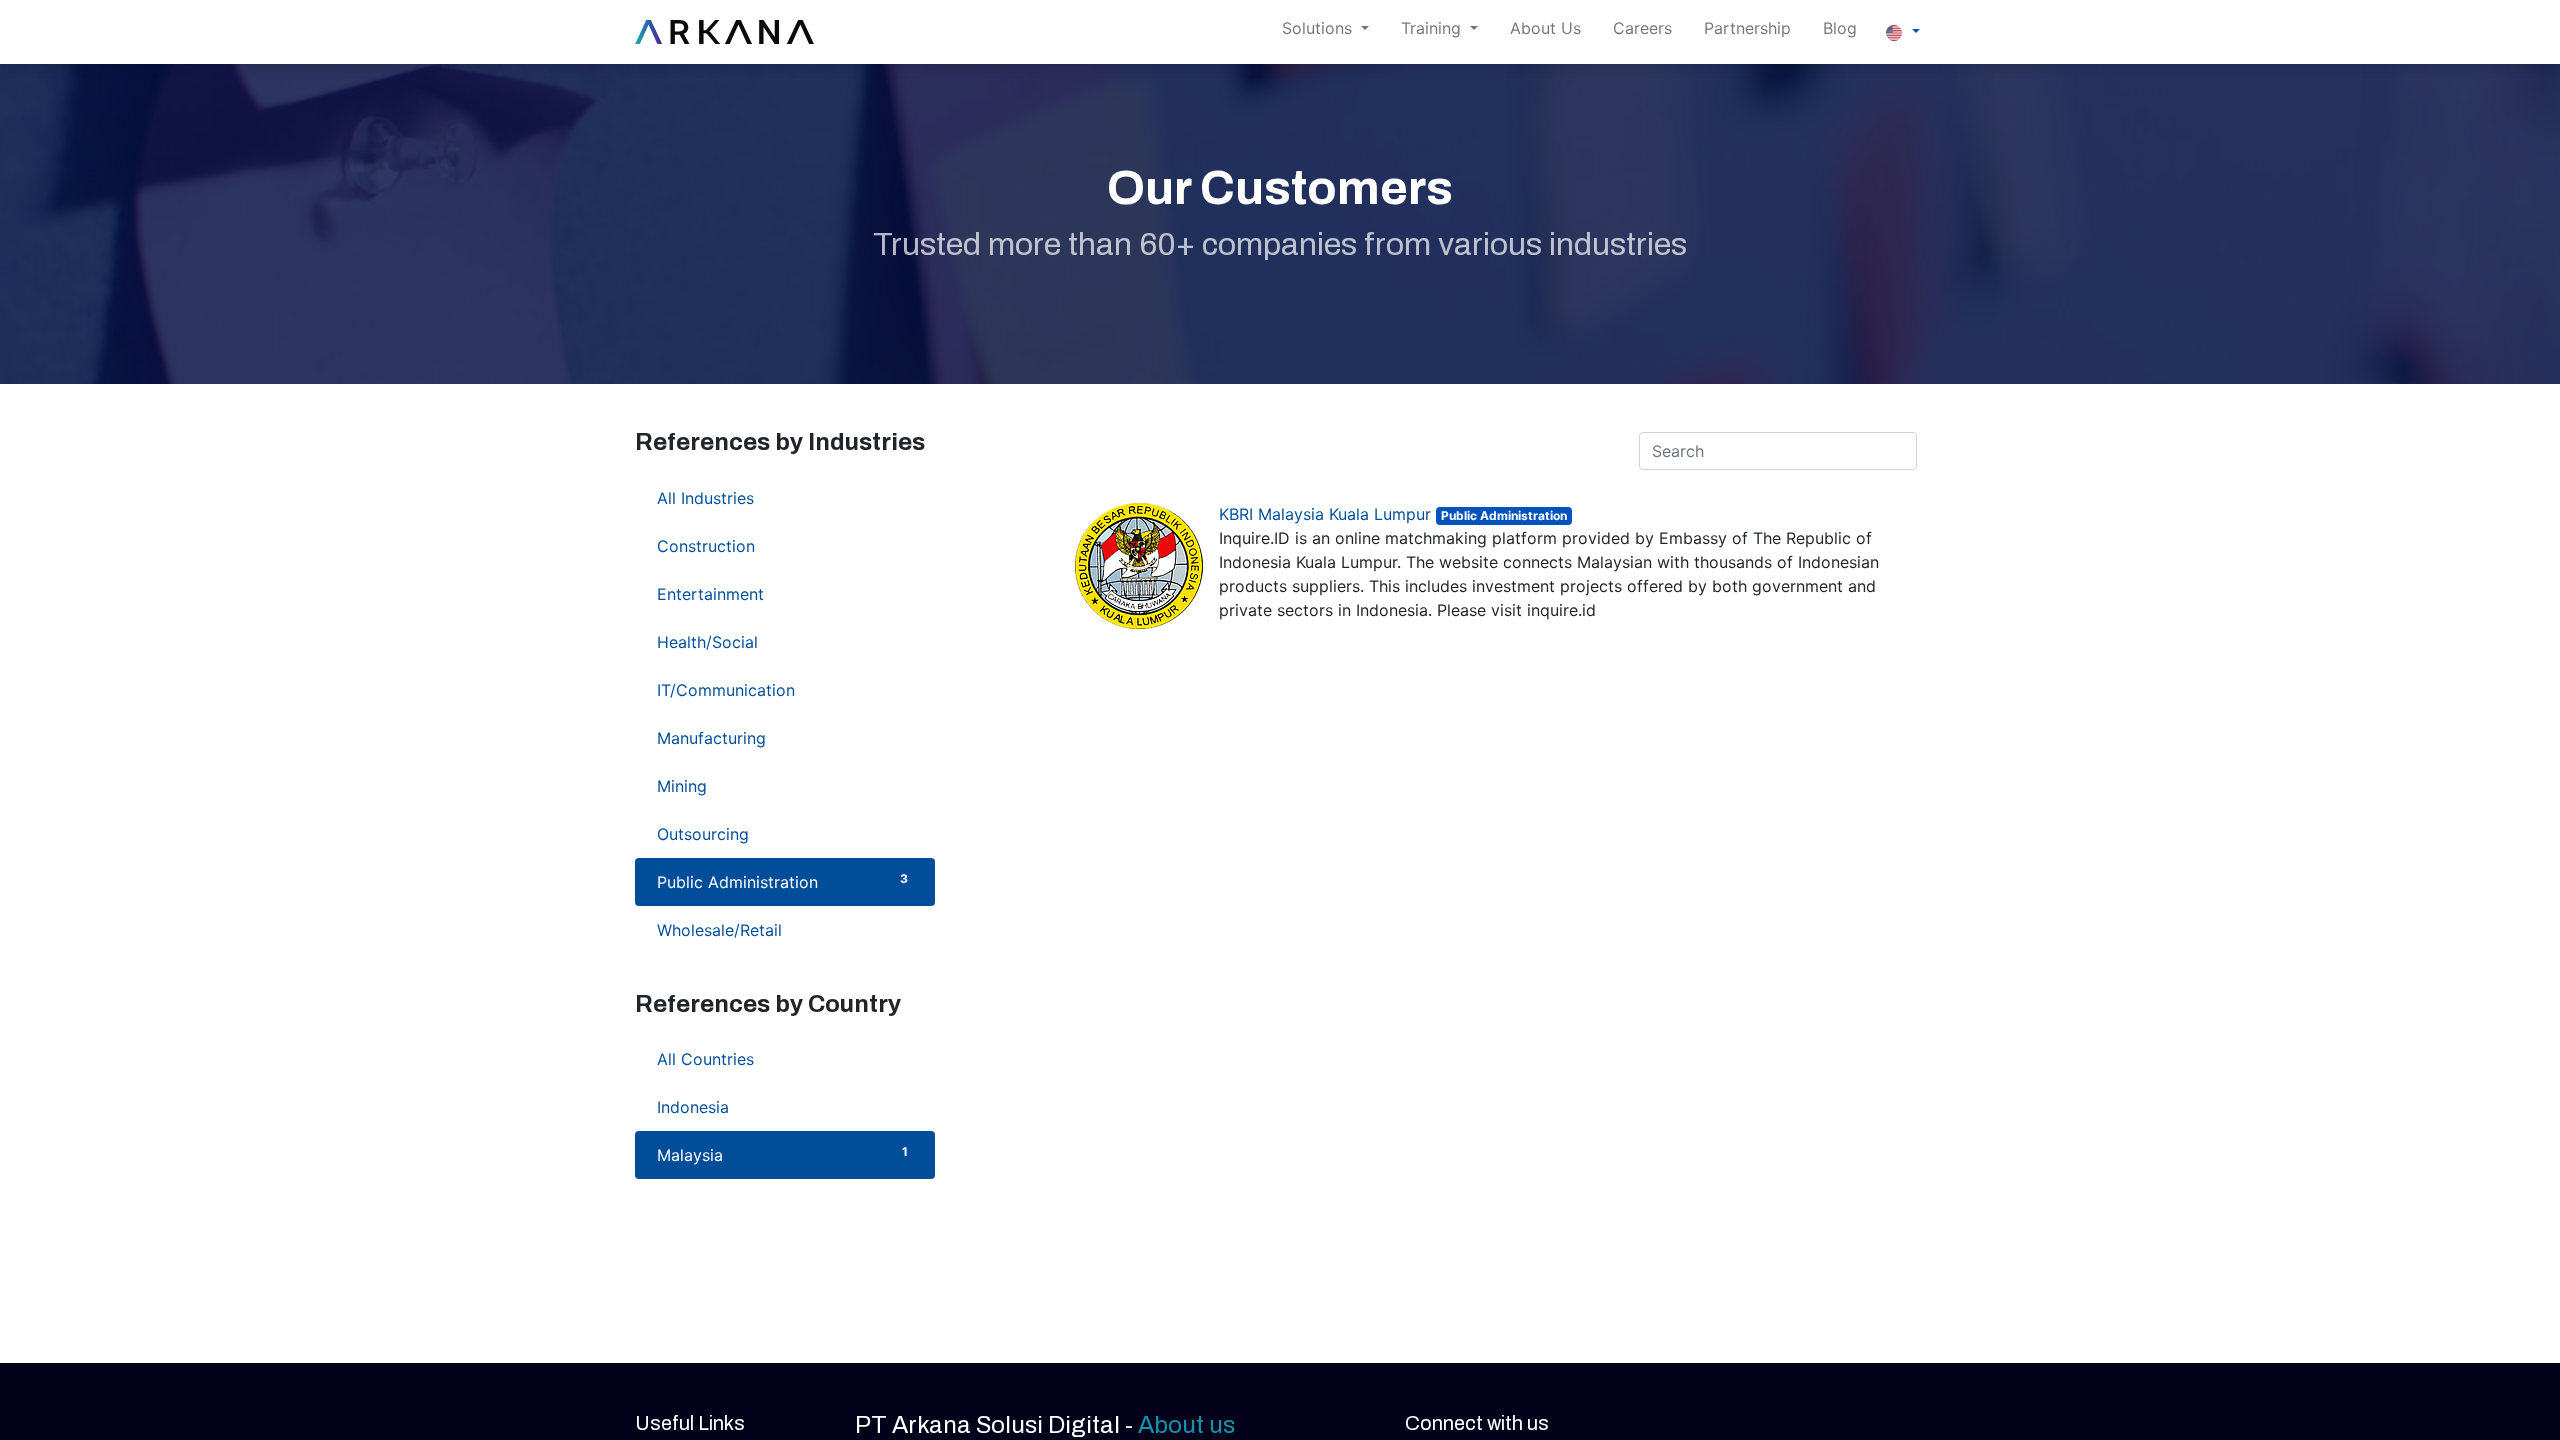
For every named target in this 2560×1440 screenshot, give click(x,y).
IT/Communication (782, 689)
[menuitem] (1545, 32)
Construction (782, 545)
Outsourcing (782, 833)
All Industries (782, 497)
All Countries (782, 1058)
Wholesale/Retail (782, 929)
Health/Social (782, 641)
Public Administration (782, 881)
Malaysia (782, 1154)
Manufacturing (782, 737)
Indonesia (782, 1106)
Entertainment (782, 593)
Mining (782, 785)
